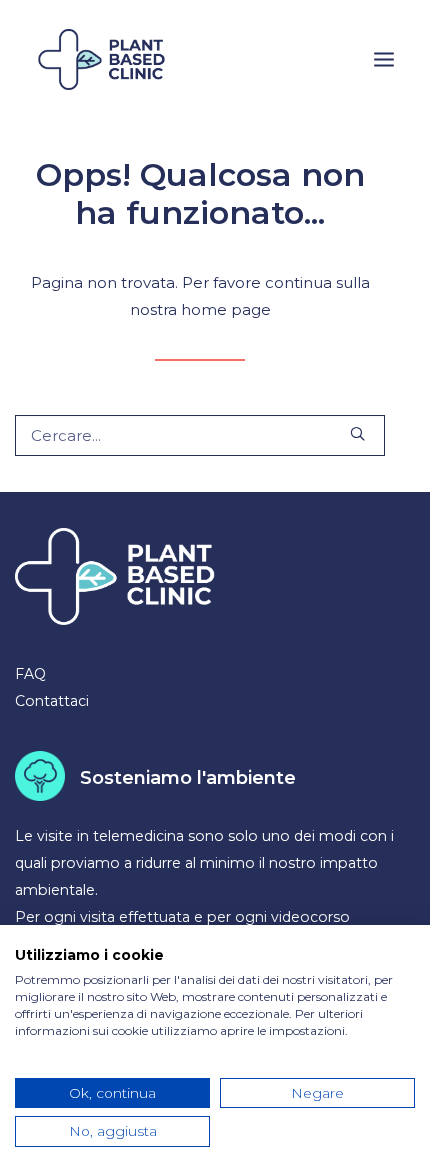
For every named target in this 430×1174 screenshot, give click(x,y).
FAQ (30, 674)
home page (226, 309)
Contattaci (52, 701)
